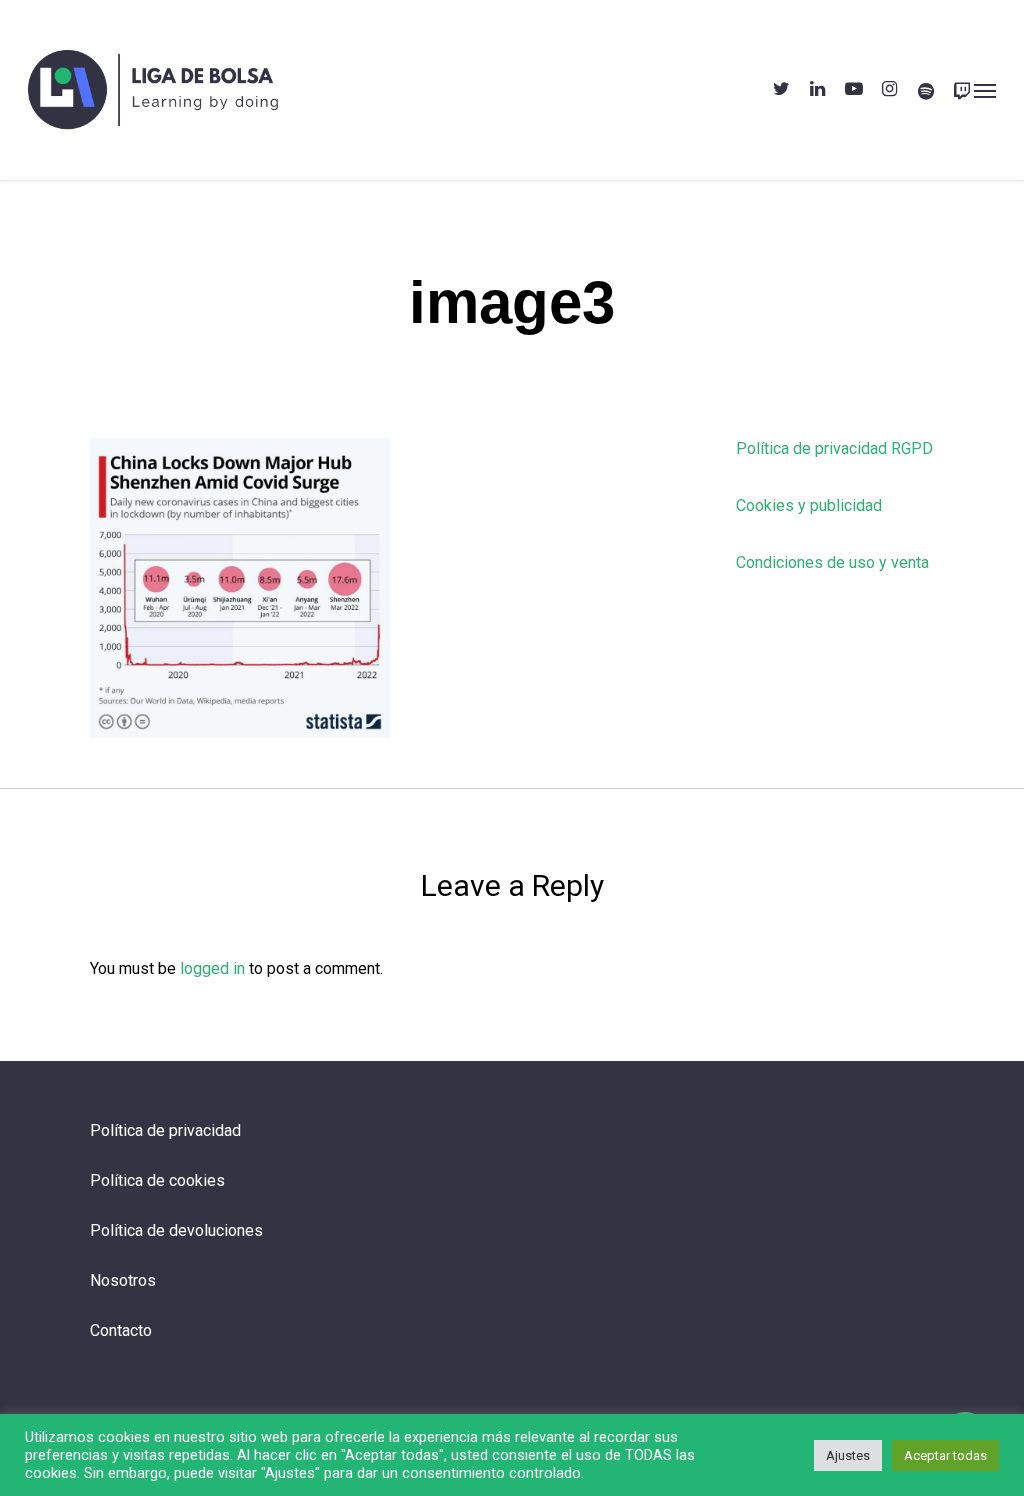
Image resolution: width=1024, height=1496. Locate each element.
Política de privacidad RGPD (834, 448)
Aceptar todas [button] (945, 1455)
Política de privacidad (165, 1130)
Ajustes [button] (848, 1455)
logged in (212, 968)
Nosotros (123, 1280)
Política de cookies (157, 1180)
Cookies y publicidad (809, 505)
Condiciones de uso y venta (832, 562)
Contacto (121, 1330)
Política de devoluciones (176, 1230)
